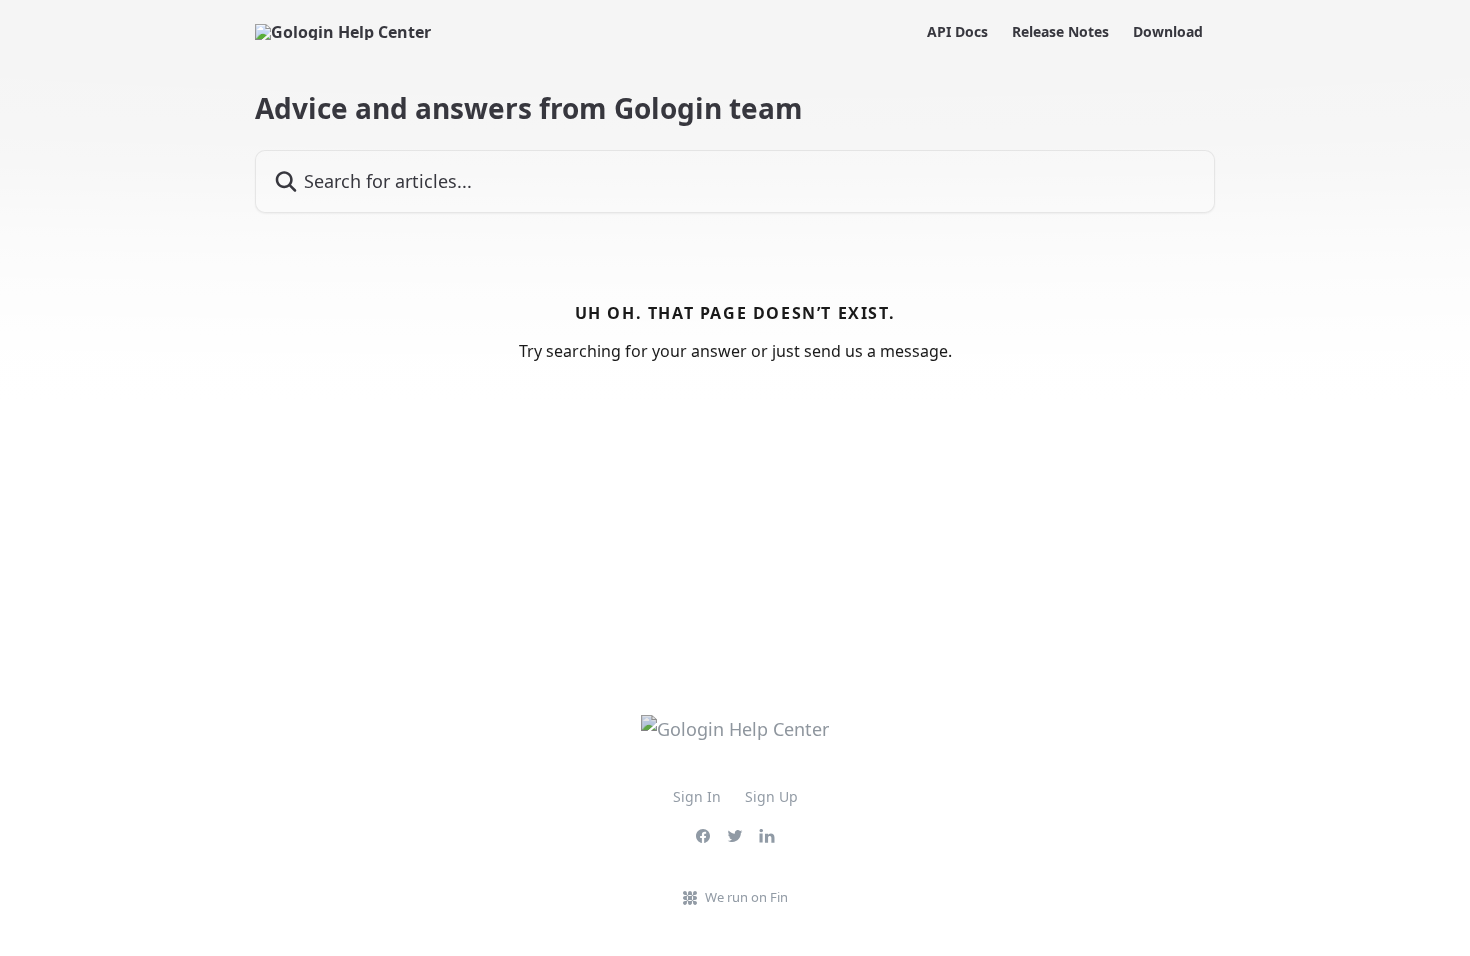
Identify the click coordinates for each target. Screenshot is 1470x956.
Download (1168, 32)
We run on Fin (746, 897)
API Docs (957, 32)
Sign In (697, 796)
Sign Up (771, 796)
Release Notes (1060, 32)
